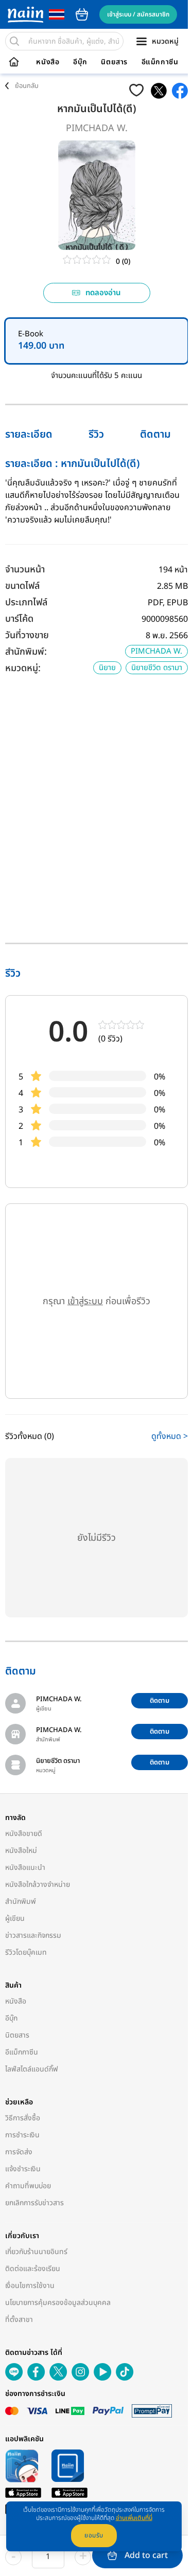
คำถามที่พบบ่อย (28, 2186)
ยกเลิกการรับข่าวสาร (34, 2203)
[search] (14, 41)
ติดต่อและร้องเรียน (33, 2269)
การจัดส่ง (19, 2152)
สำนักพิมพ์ (21, 1902)
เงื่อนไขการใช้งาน (30, 2286)
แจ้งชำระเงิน (23, 2169)
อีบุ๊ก (80, 62)
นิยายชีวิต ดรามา (157, 668)
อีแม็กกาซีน (160, 62)
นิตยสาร (114, 62)
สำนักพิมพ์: (26, 652)
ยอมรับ (94, 2535)
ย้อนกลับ (27, 86)
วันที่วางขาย (27, 635)
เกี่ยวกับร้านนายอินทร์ (36, 2252)
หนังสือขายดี (24, 1834)
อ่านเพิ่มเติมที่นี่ (134, 2518)
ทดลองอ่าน (103, 293)
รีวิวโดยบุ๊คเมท (26, 1952)
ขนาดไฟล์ (22, 586)
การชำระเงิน (22, 2135)
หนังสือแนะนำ (25, 1868)
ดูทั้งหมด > (170, 1436)
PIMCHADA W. (97, 128)
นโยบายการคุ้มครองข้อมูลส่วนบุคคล (58, 2303)
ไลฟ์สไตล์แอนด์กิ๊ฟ (32, 2069)
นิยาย (107, 668)
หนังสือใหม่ (21, 1851)
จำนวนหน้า (25, 570)
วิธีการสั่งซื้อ (23, 2118)
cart (82, 14)
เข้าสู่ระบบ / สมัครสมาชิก (138, 14)
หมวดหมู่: (23, 668)
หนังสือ (48, 62)
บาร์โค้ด (19, 619)
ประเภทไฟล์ (26, 602)
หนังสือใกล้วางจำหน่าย (38, 1885)
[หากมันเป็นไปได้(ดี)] (159, 91)
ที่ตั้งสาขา (19, 2320)
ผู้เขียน (15, 1919)
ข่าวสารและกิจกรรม (33, 1935)
